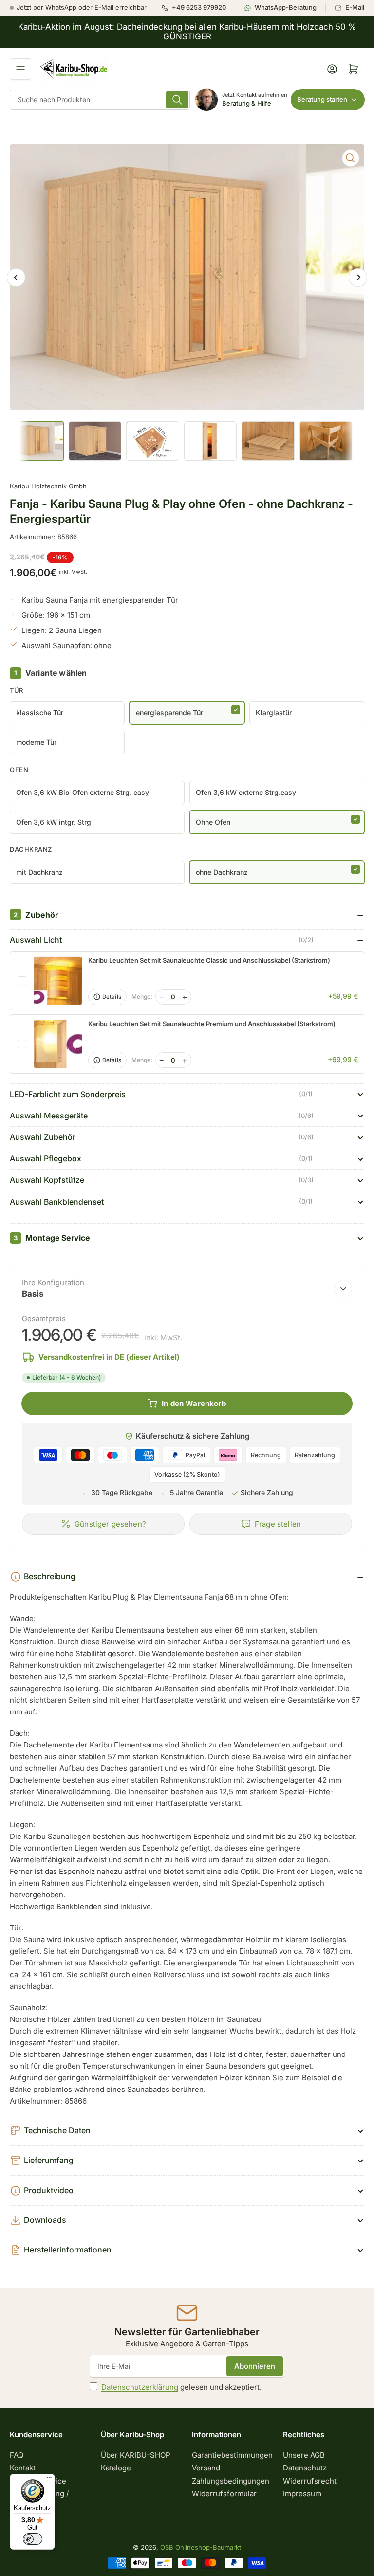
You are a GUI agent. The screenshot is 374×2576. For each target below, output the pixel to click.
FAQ (17, 2455)
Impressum (302, 2494)
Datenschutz (305, 2468)
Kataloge (116, 2468)
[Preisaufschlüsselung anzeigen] (343, 1289)
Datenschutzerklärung (140, 2387)
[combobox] (100, 100)
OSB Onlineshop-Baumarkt (201, 2547)
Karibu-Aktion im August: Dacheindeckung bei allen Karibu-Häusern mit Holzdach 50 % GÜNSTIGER (187, 32)
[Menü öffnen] (20, 69)
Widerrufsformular (224, 2494)
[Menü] (49, 2480)
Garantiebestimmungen (232, 2455)
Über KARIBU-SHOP (136, 2455)
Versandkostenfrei (71, 1357)
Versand (206, 2468)
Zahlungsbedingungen (231, 2481)
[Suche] (177, 100)
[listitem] (198, 8)
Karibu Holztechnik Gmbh (48, 486)
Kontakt (23, 2468)
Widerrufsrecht (310, 2481)
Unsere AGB (304, 2455)
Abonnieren (255, 2366)
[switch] (33, 2539)
